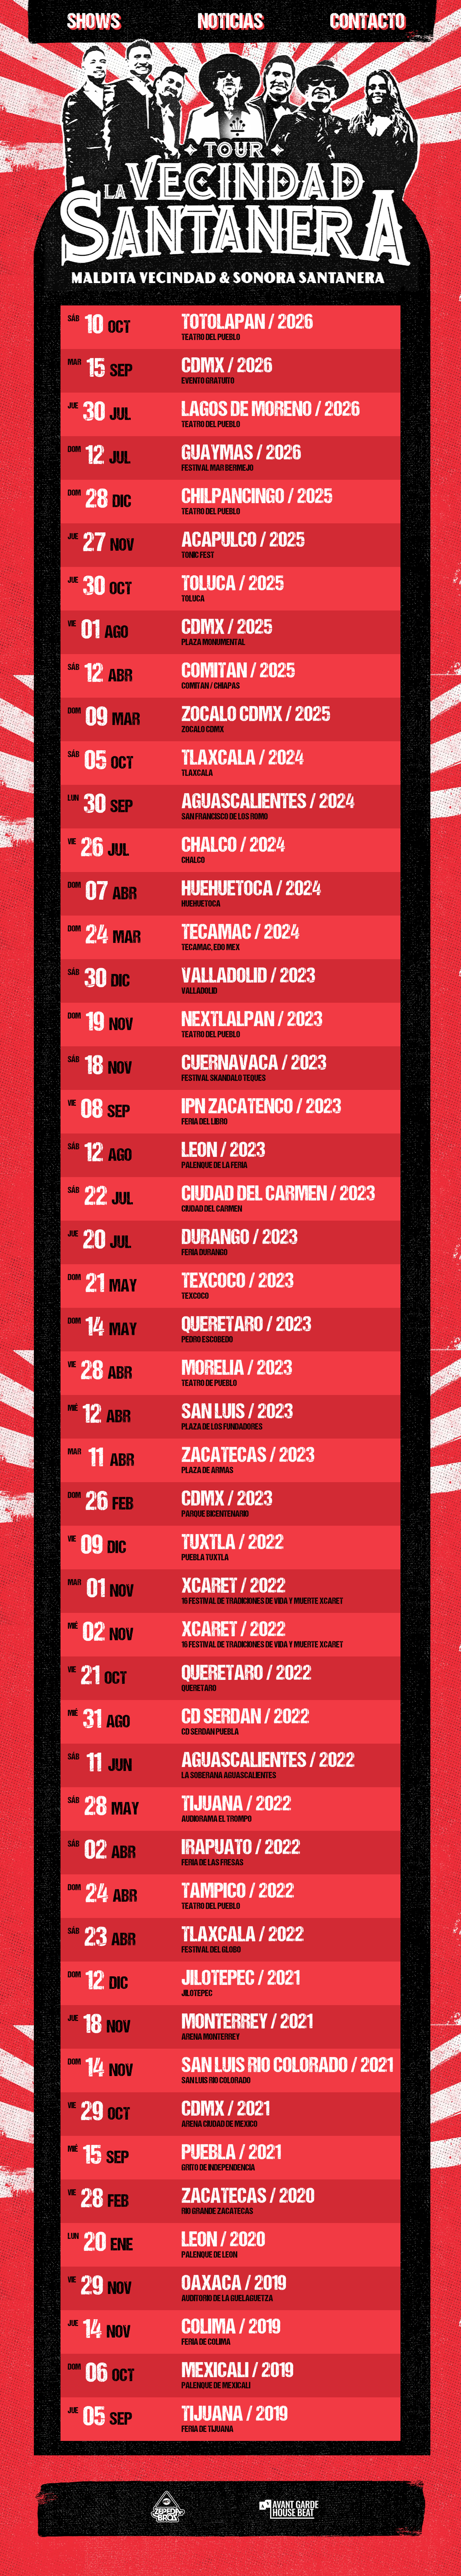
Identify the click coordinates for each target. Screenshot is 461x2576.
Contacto (367, 23)
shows (93, 23)
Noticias (230, 23)
